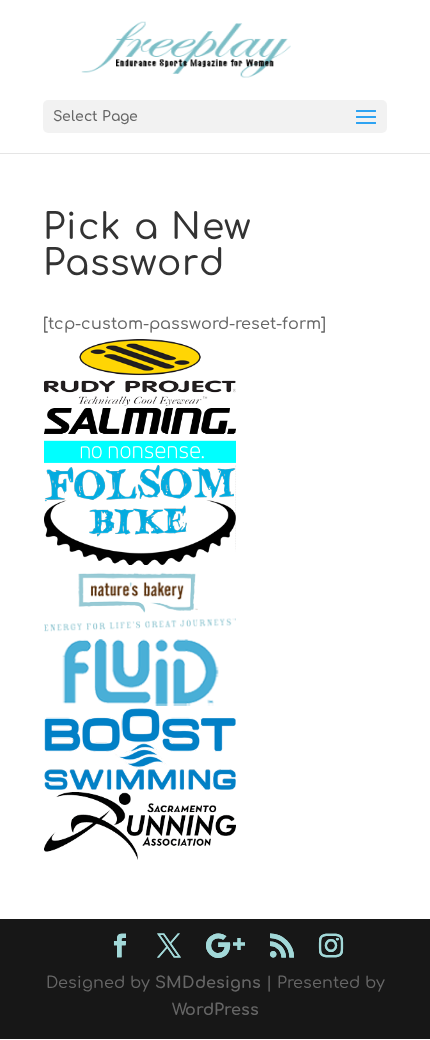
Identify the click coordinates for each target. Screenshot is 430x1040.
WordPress (215, 1010)
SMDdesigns (208, 983)
